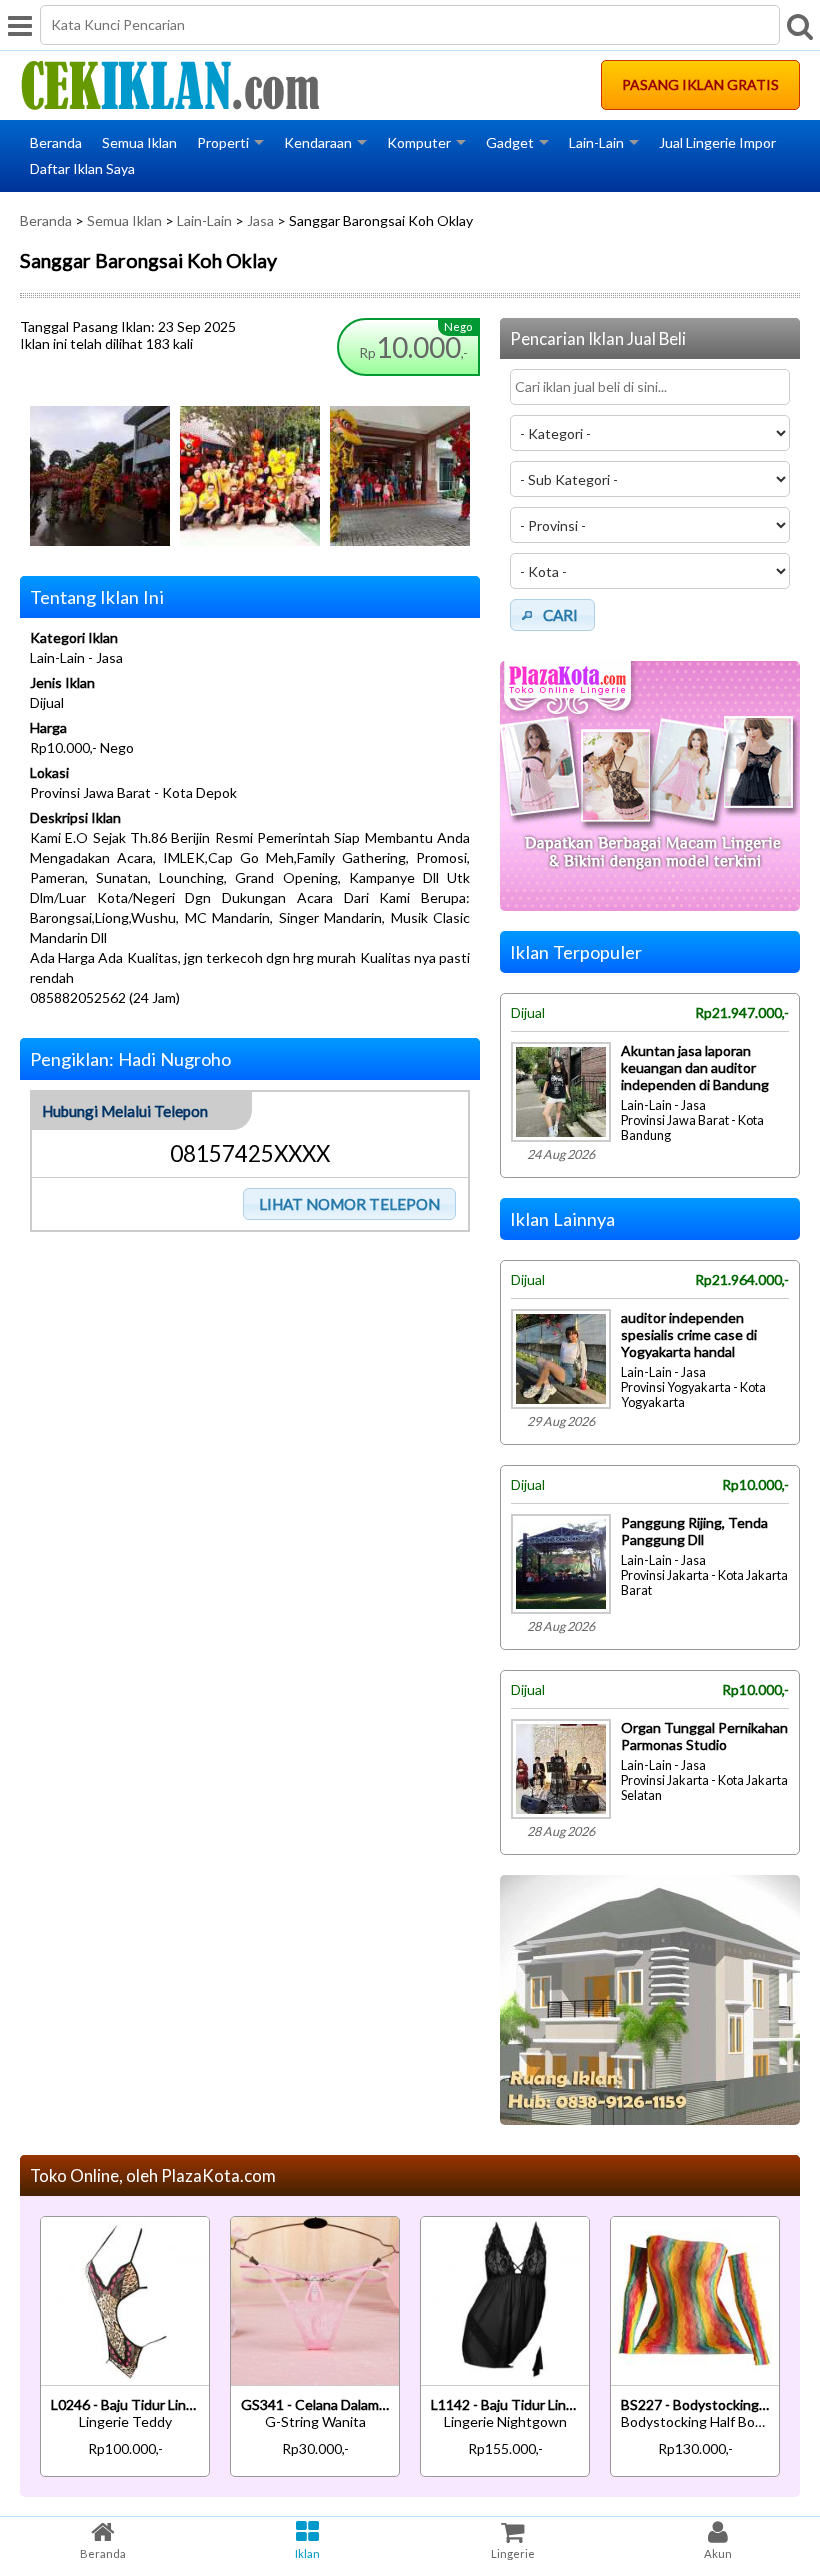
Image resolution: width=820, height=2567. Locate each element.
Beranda (56, 142)
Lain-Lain (596, 142)
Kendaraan (318, 142)
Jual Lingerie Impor (717, 142)
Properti (223, 142)
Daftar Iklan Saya (82, 168)
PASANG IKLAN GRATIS (700, 84)
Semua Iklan (139, 142)
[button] (350, 1204)
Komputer (419, 142)
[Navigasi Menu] (20, 25)
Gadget (510, 142)
